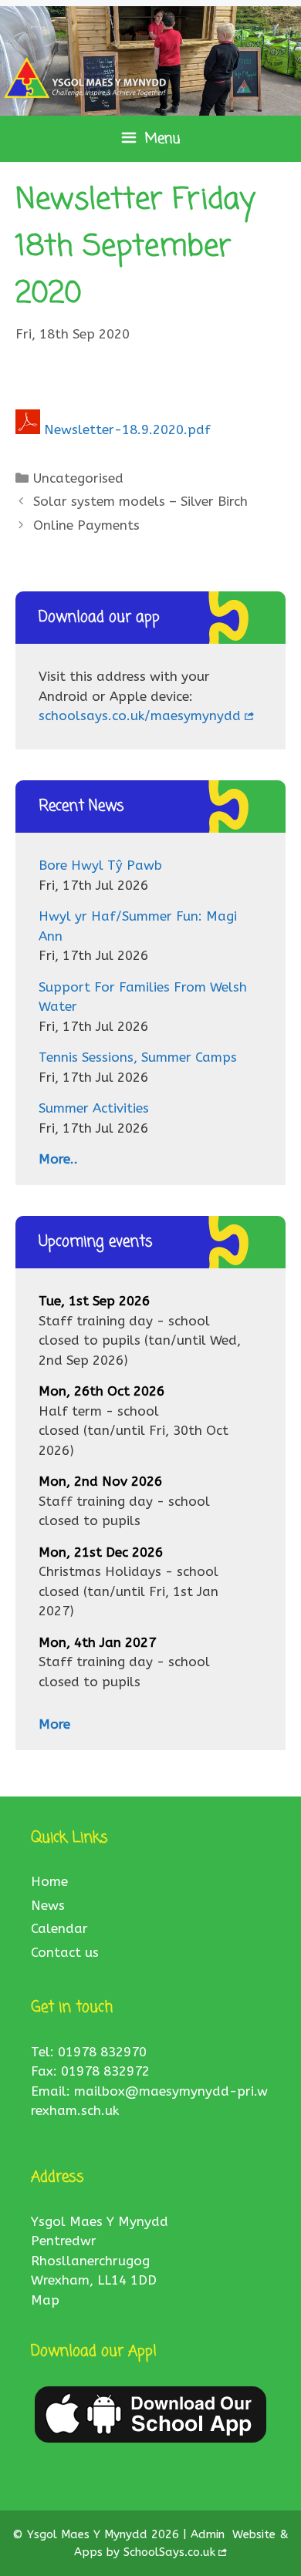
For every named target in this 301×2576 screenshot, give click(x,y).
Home (49, 1881)
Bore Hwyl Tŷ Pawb (100, 865)
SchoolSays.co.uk (169, 2552)
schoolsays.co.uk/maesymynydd (140, 716)
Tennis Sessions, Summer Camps (138, 1057)
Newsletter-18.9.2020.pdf (127, 429)
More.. (58, 1159)
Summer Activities (94, 1108)
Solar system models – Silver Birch (140, 501)
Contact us (65, 1952)
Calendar (59, 1928)
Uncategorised (78, 478)
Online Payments (86, 525)
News (48, 1905)
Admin (210, 2534)
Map (45, 2300)
